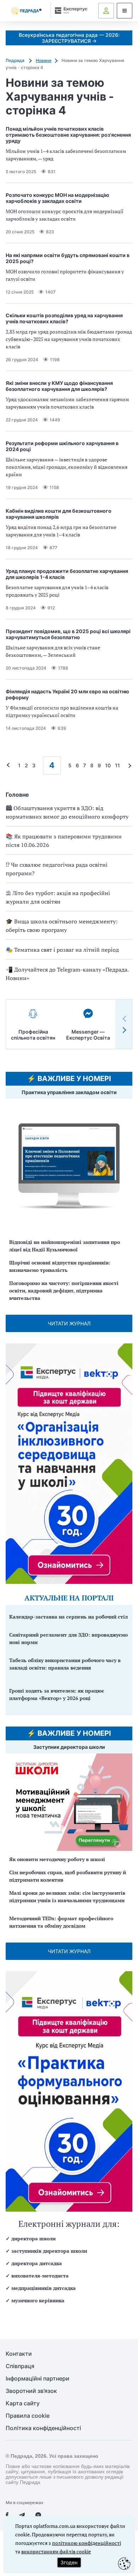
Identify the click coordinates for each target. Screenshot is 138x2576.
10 (108, 765)
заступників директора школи (49, 2251)
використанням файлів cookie (56, 2551)
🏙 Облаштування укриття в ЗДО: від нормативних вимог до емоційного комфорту (67, 812)
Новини (44, 60)
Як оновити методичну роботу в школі (57, 1859)
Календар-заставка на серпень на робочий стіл (68, 1617)
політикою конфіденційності (87, 2543)
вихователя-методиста (40, 2276)
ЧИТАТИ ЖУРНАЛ (69, 1323)
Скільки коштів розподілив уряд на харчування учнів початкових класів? (64, 318)
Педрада (16, 60)
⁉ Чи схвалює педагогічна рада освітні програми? (57, 869)
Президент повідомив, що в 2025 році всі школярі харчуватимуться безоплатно (68, 634)
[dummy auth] (106, 11)
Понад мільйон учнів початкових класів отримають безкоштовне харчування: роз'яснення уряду (68, 135)
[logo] (26, 11)
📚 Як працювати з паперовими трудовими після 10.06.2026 (64, 841)
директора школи (33, 2238)
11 (117, 765)
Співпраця (20, 2366)
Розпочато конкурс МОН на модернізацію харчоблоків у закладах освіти (57, 198)
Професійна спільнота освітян (33, 1035)
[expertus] (70, 10)
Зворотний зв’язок (31, 2391)
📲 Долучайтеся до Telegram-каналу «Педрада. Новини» (67, 974)
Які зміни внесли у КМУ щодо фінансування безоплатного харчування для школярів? (59, 386)
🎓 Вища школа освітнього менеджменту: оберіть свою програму (62, 926)
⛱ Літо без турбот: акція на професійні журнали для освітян (58, 897)
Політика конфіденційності (43, 2428)
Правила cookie (28, 2416)
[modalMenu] (125, 11)
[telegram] (22, 2515)
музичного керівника (38, 2300)
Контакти (19, 2354)
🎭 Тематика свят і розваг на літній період (62, 950)
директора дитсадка (37, 2263)
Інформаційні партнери (38, 2379)
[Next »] (128, 765)
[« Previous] (10, 765)
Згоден (69, 2562)
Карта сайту (23, 2403)
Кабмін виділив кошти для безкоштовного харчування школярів (59, 514)
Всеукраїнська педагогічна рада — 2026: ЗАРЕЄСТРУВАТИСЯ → (69, 38)
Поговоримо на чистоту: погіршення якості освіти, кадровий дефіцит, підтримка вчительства (64, 1290)
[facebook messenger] (38, 2515)
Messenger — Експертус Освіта (88, 1035)
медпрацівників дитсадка (44, 2288)
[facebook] (7, 2515)
